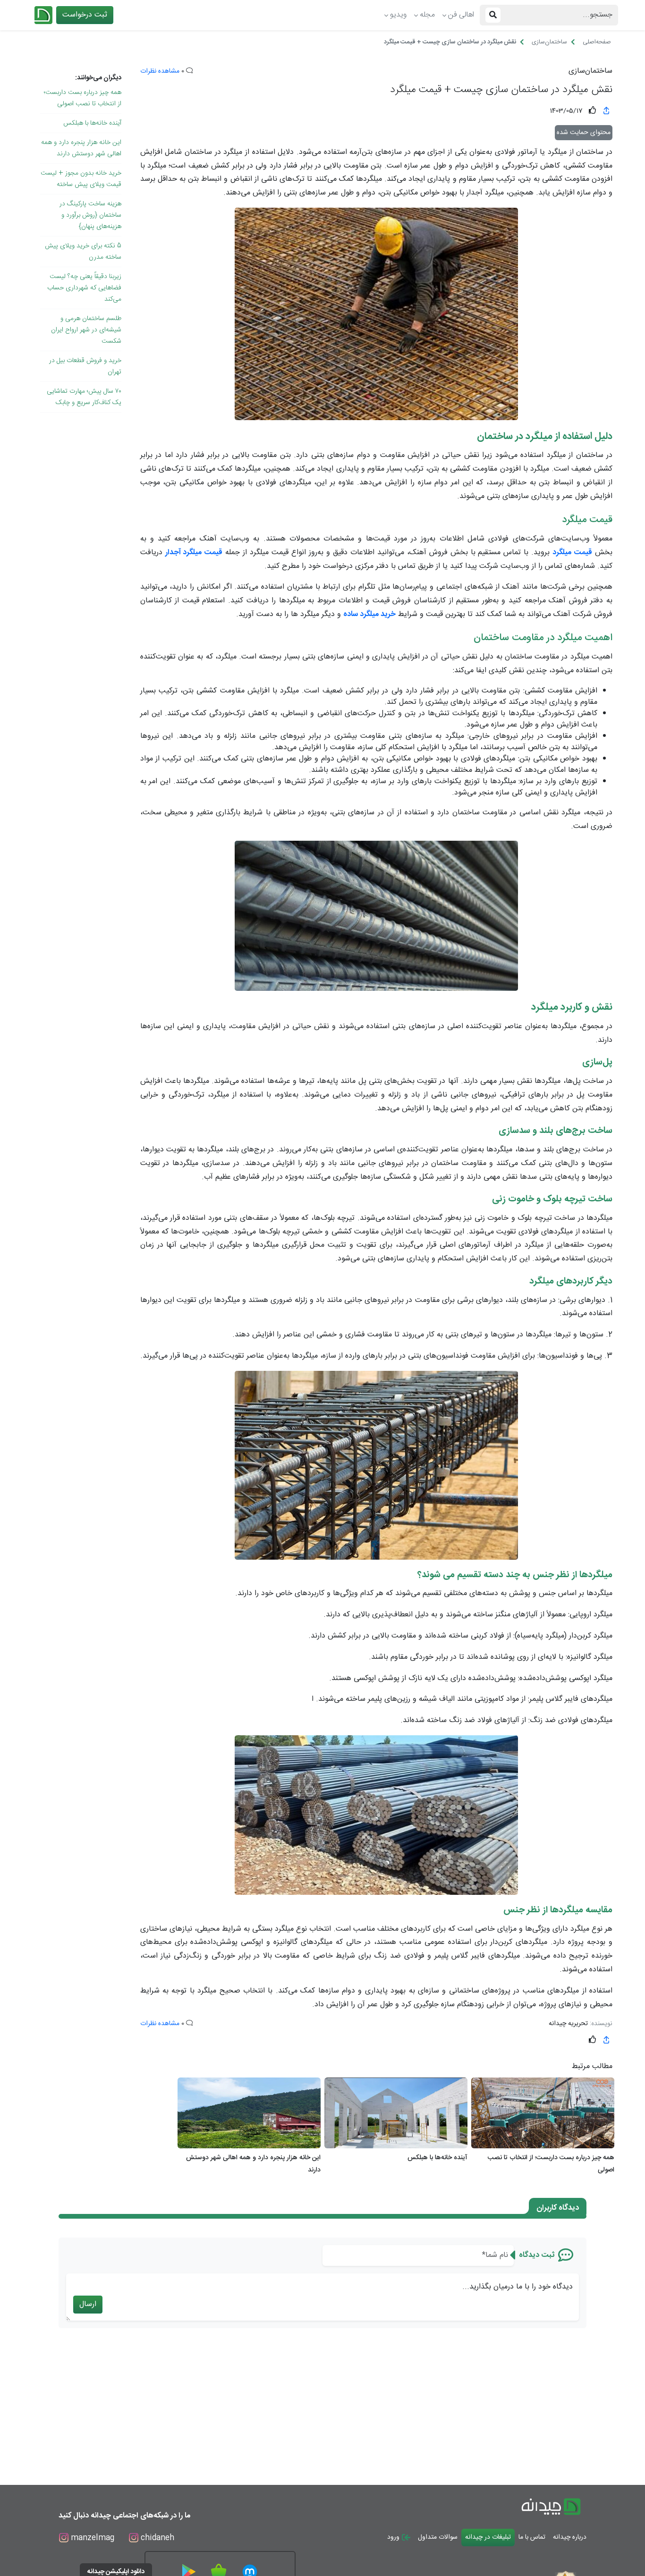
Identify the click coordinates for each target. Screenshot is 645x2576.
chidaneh (156, 2538)
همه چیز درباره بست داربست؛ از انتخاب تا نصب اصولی (83, 98)
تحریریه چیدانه (568, 2024)
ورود (394, 2537)
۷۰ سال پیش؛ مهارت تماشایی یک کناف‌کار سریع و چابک (84, 397)
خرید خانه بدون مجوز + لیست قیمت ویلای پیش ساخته (81, 179)
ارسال (88, 2304)
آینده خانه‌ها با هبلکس (92, 123)
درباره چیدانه (570, 2537)
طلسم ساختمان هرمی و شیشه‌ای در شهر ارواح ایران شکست (86, 330)
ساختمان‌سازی (590, 71)
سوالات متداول (438, 2537)
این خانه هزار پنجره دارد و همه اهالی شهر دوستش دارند (81, 148)
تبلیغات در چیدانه (488, 2537)
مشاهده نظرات (160, 71)
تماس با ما (532, 2537)
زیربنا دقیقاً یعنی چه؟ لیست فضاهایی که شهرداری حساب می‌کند (84, 288)
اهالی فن (461, 15)
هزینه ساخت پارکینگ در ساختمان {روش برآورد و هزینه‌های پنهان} (90, 215)
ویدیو (398, 15)
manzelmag (91, 2538)
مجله (427, 15)
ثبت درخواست (85, 15)
